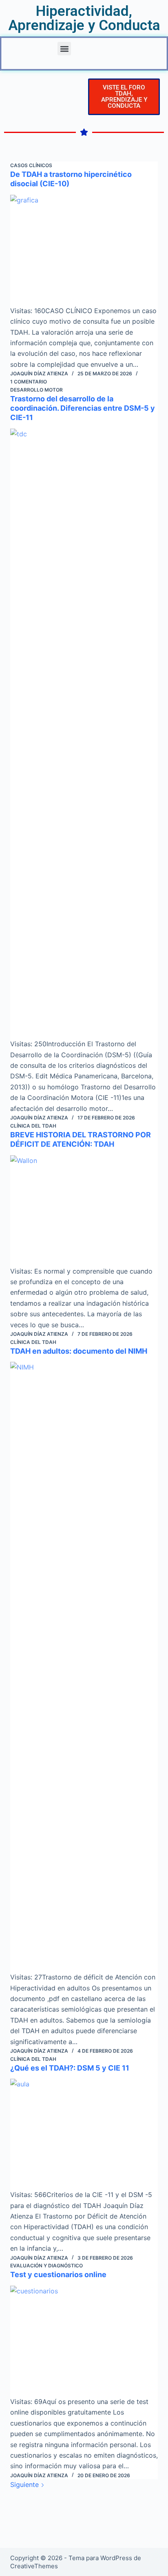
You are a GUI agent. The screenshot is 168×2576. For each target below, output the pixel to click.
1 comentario (29, 382)
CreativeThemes (34, 2566)
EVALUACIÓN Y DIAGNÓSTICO (46, 2266)
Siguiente (25, 2485)
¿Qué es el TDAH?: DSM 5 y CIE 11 (70, 2068)
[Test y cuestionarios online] (84, 2341)
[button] (64, 49)
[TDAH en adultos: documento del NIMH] (84, 1667)
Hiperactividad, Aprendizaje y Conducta (84, 18)
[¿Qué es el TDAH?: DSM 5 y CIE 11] (84, 2134)
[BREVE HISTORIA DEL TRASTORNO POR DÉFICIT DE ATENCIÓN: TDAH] (84, 1211)
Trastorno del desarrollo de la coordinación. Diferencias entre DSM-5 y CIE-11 (83, 408)
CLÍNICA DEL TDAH (33, 1126)
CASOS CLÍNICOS (31, 165)
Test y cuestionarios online (58, 2274)
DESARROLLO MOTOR (36, 390)
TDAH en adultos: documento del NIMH (79, 1351)
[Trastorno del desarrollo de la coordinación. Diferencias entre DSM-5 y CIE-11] (84, 734)
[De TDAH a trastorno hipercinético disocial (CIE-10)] (84, 250)
